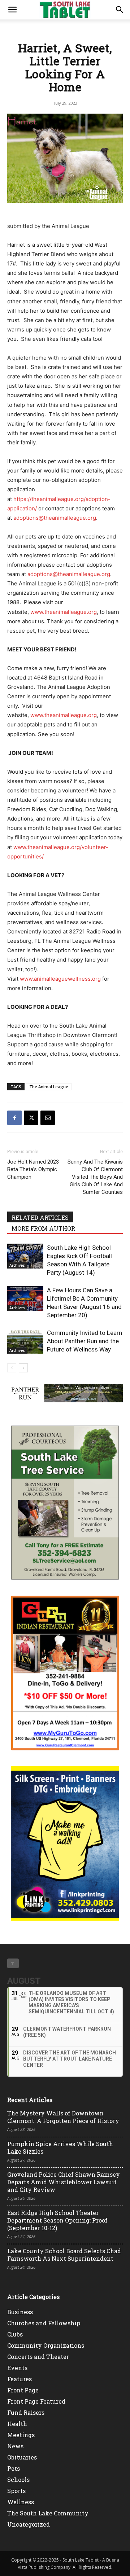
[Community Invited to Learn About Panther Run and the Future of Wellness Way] (25, 1341)
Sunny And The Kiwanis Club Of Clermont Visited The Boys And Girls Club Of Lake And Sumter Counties (95, 1177)
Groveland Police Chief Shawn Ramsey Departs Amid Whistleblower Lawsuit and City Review (64, 2182)
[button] (12, 10)
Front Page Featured (36, 2401)
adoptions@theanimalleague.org (55, 518)
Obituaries (22, 2457)
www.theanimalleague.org (64, 612)
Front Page (23, 2390)
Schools (18, 2480)
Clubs (15, 2334)
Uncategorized (29, 2524)
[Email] (48, 1118)
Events (17, 2368)
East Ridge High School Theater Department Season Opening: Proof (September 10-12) (57, 2220)
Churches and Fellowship (44, 2323)
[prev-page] (12, 1368)
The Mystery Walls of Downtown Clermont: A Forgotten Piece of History (63, 2117)
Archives (17, 1265)
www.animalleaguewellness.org (60, 979)
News (15, 2446)
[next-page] (23, 1368)
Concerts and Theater (38, 2357)
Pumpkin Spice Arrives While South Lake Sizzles (60, 2148)
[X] (31, 1118)
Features (19, 2379)
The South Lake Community (48, 2513)
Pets (14, 2468)
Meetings (21, 2435)
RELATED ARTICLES (40, 1217)
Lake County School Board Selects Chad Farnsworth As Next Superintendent (64, 2255)
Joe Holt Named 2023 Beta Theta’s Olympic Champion (33, 1169)
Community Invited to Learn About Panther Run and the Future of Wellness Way (84, 1341)
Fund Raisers (26, 2412)
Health (17, 2424)
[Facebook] (14, 1118)
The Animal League (49, 1087)
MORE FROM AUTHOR (43, 1228)
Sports (16, 2491)
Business (20, 2312)
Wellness (21, 2502)
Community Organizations (46, 2345)
